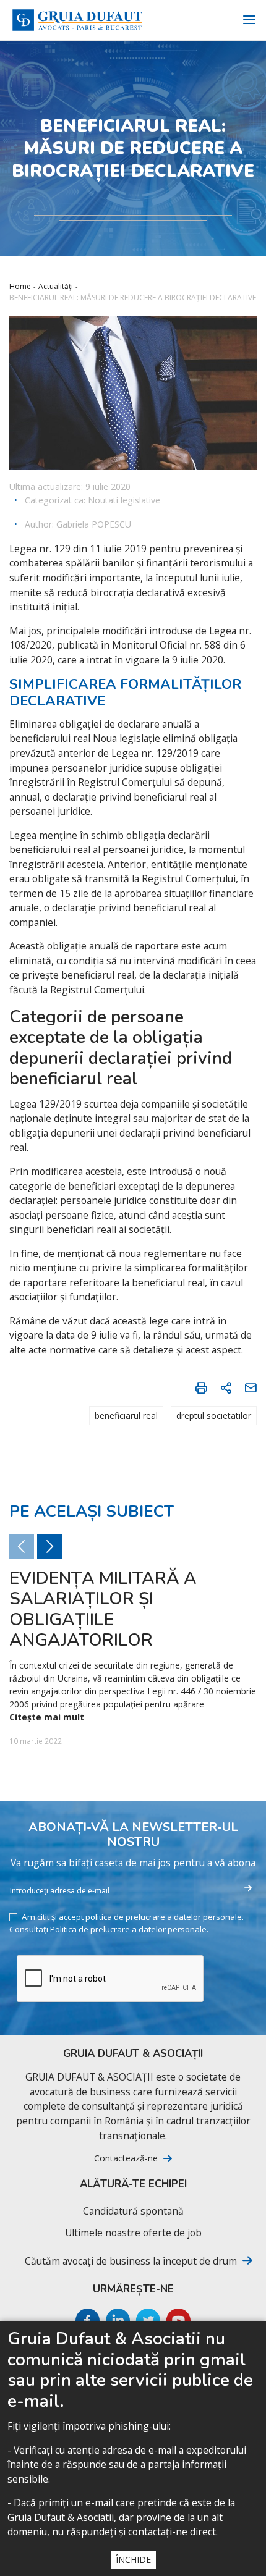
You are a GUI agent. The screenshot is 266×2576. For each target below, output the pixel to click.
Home (20, 286)
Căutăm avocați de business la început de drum (131, 2261)
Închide (133, 2560)
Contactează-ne (126, 2158)
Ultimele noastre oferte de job (133, 2233)
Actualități (56, 286)
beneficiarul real (126, 1416)
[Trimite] (226, 1387)
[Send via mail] (251, 1387)
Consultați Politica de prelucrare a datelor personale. (109, 1930)
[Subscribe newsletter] (248, 1888)
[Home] (77, 20)
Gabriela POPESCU (94, 524)
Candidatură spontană (133, 2211)
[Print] (201, 1387)
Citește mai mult (47, 1717)
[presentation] (49, 1546)
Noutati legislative (124, 500)
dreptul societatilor (214, 1416)
